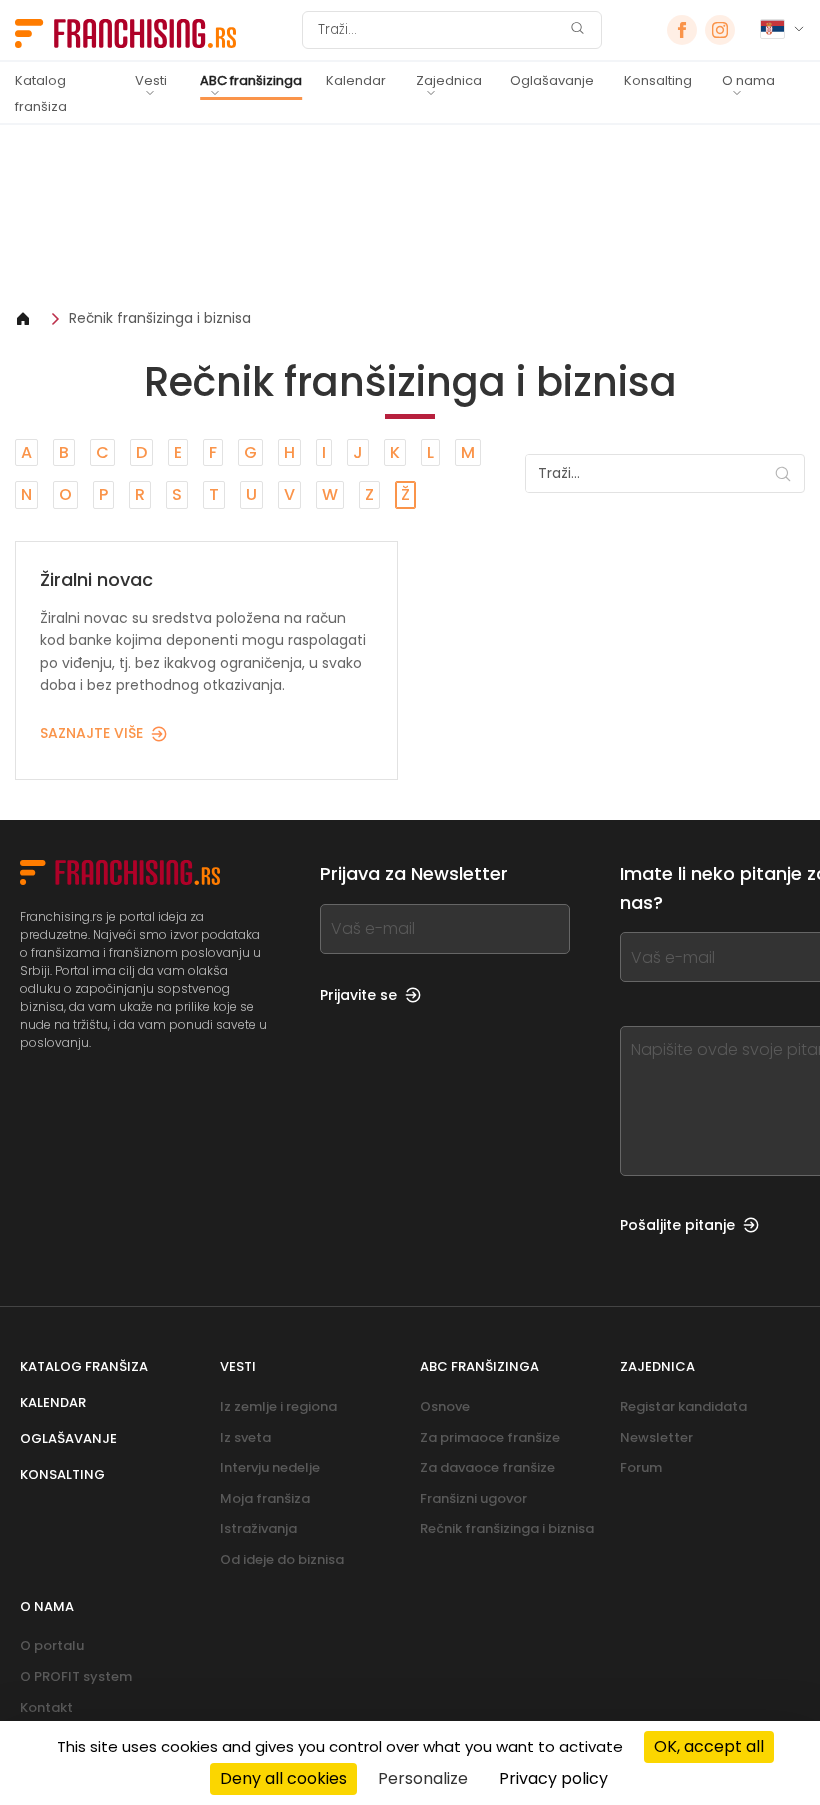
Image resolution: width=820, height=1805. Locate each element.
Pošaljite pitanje (677, 1225)
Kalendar (356, 80)
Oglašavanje (552, 80)
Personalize (423, 1778)
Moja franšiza (265, 1498)
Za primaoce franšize (490, 1437)
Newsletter (656, 1437)
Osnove (445, 1406)
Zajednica (449, 80)
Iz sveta (245, 1437)
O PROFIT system (76, 1676)
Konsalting (658, 80)
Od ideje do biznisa (282, 1559)
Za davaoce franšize (487, 1467)
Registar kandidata (683, 1406)
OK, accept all (709, 1746)
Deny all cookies (283, 1778)
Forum (641, 1467)
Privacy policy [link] (553, 1778)
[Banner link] (410, 216)
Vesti (151, 80)
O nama (748, 80)
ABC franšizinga (251, 80)
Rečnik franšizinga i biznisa (160, 318)
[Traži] (577, 30)
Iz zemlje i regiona (278, 1406)
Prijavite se (358, 995)
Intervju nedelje (270, 1467)
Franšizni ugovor (473, 1498)
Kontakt (46, 1707)
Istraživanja (258, 1528)
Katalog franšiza (41, 93)
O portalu (52, 1645)
